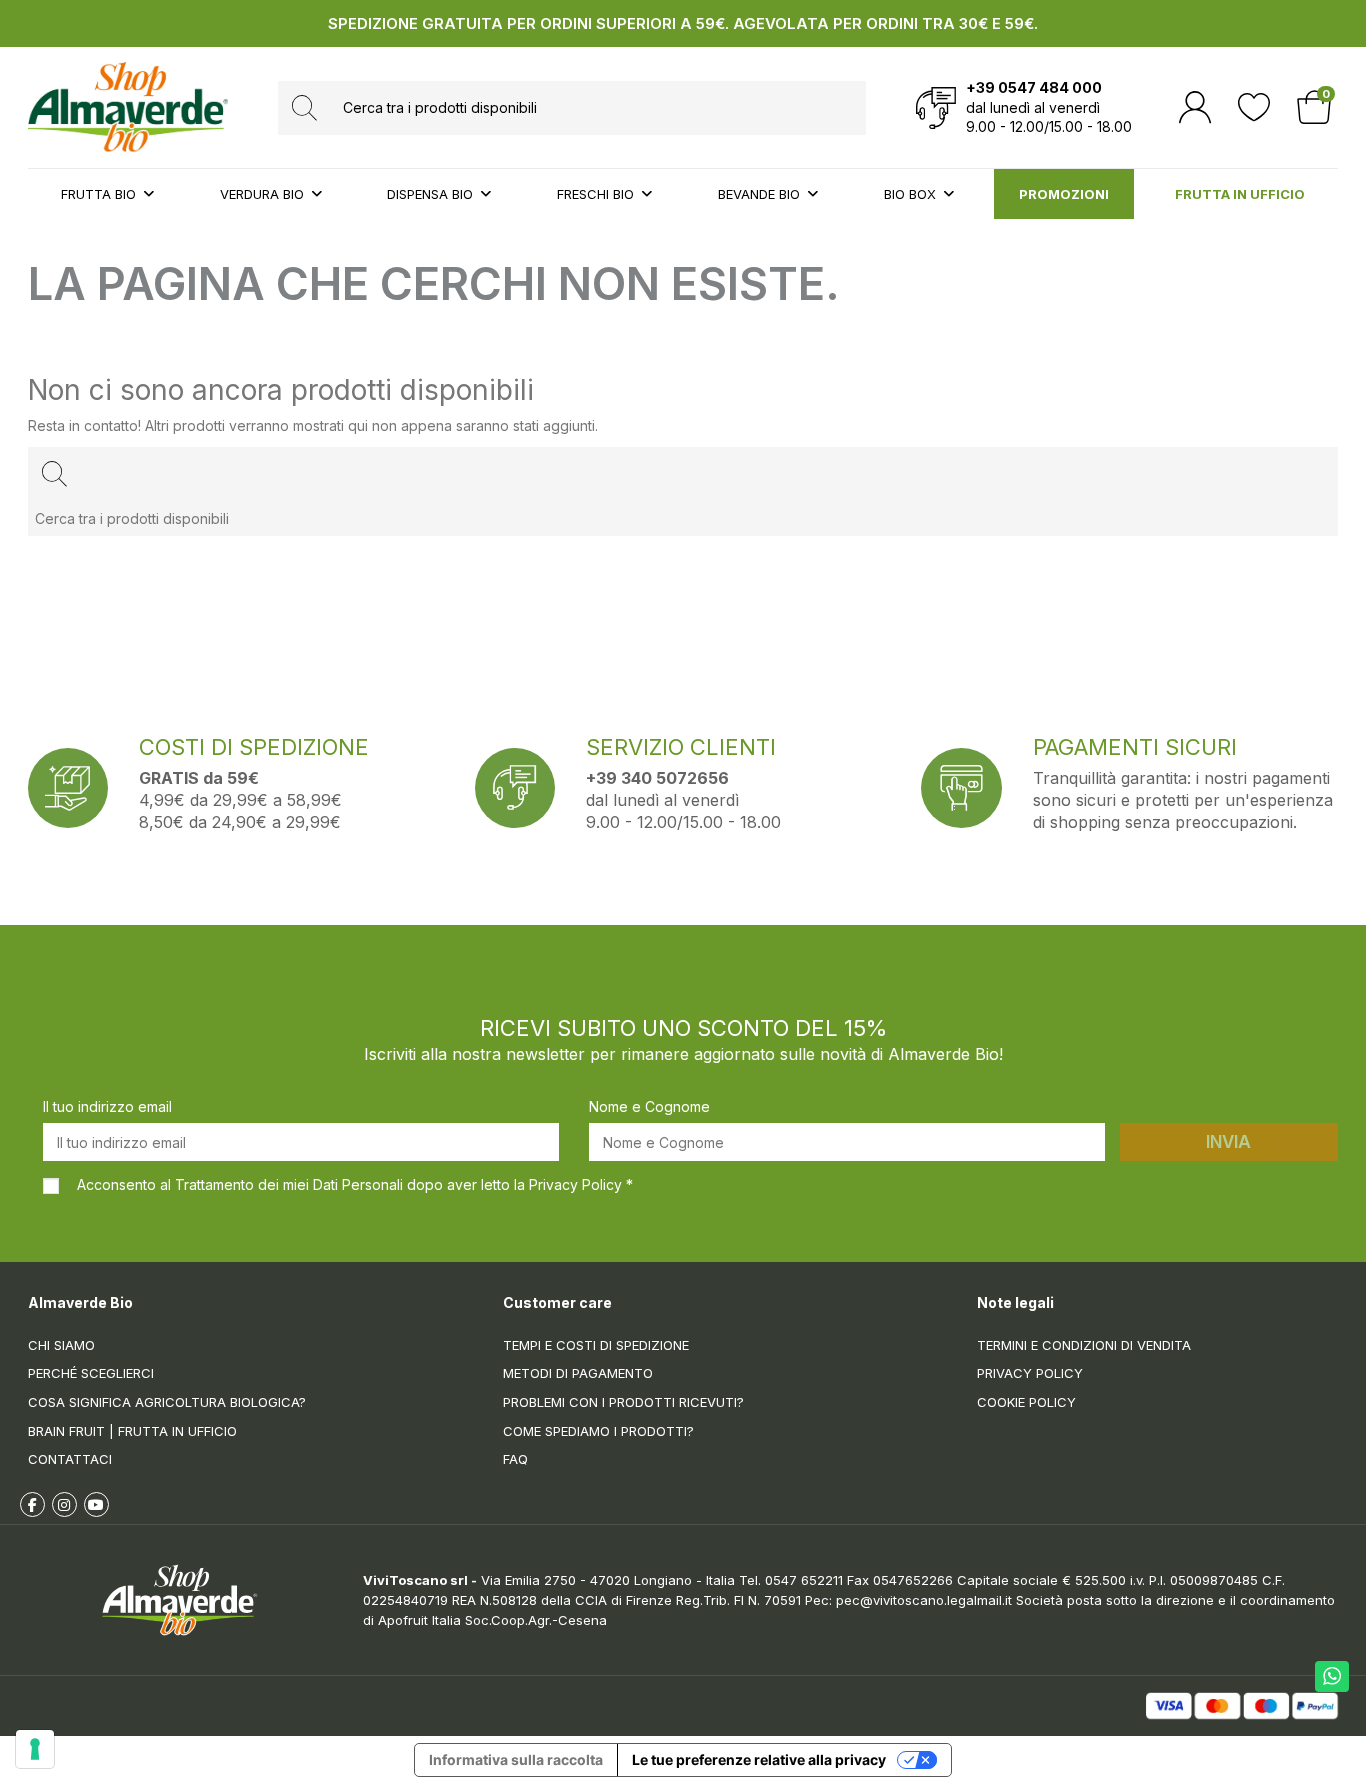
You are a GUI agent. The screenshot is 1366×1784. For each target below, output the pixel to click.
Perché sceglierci (91, 1373)
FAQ (515, 1459)
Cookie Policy (1026, 1402)
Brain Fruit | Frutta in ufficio (132, 1431)
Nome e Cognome (649, 1106)
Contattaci (70, 1459)
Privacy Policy (1030, 1373)
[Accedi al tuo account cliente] (1195, 107)
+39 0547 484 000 (1034, 87)
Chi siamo (61, 1345)
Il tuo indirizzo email (107, 1106)
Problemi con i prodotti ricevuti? (623, 1402)
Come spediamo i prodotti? (598, 1431)
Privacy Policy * (581, 1184)
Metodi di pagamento (578, 1373)
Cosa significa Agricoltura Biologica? (167, 1402)
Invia (1228, 1142)
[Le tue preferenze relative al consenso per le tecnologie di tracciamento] (35, 1749)
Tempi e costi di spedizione (596, 1345)
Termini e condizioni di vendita (1084, 1345)
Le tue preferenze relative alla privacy (759, 1759)
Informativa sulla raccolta (516, 1759)
